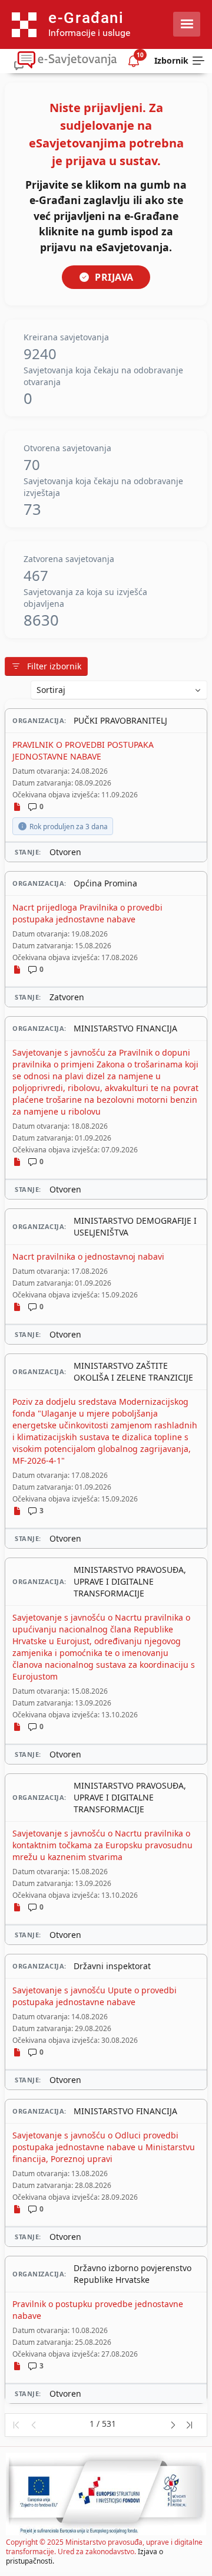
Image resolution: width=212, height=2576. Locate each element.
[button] (16, 2425)
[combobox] (119, 690)
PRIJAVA (114, 277)
